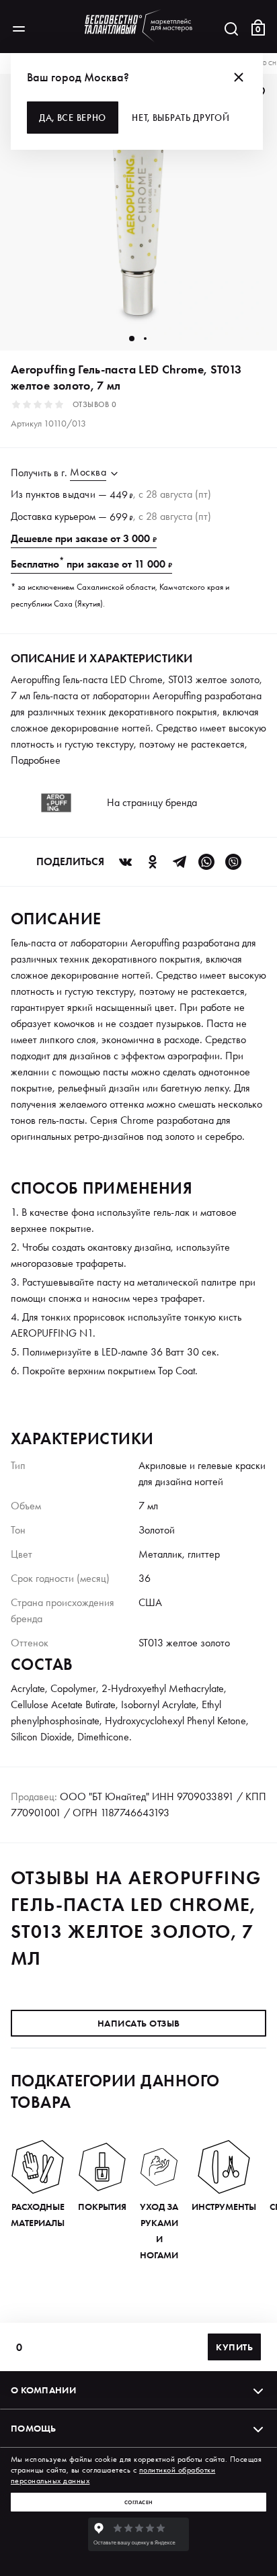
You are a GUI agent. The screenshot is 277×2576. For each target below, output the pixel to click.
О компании (43, 2390)
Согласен (139, 2502)
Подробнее (36, 760)
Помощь (34, 2428)
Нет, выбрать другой (181, 118)
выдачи (79, 494)
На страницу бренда (152, 802)
